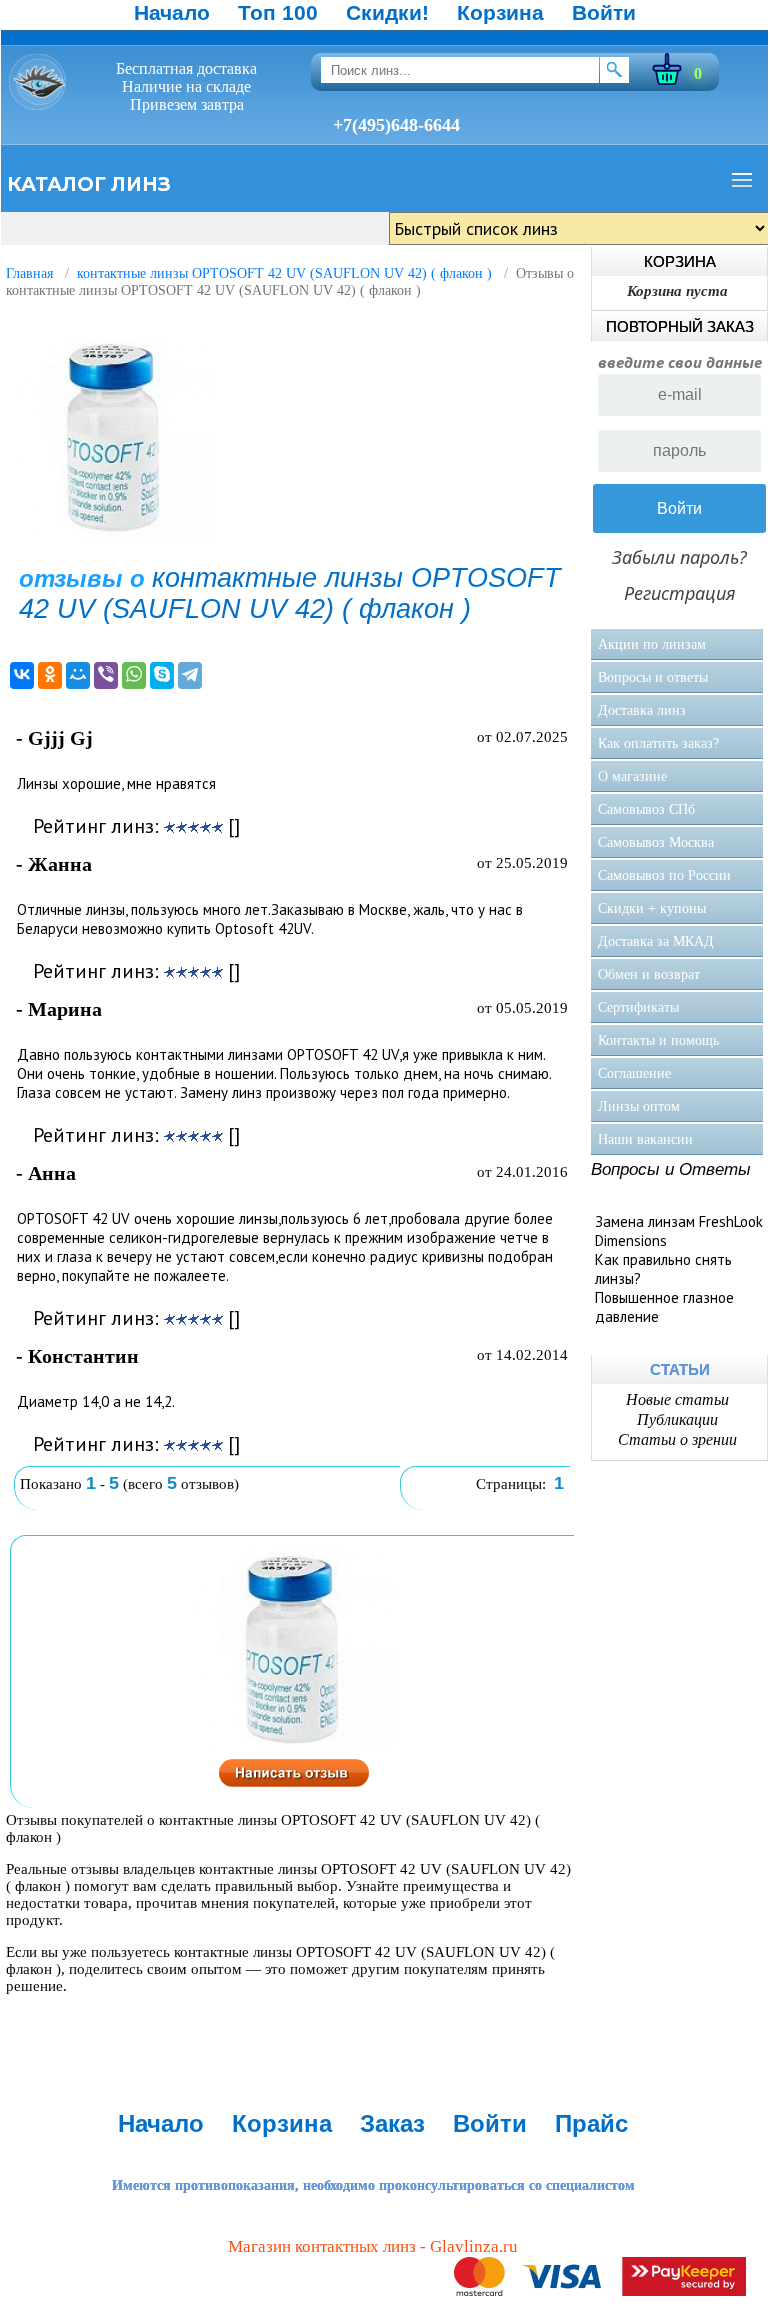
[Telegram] (190, 675)
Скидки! (387, 12)
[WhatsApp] (134, 675)
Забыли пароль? (679, 557)
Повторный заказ (680, 326)
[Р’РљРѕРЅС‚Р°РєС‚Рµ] (22, 675)
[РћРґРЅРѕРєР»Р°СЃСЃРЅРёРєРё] (50, 675)
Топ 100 (278, 12)
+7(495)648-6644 (396, 125)
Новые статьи (677, 1399)
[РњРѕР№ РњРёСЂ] (78, 675)
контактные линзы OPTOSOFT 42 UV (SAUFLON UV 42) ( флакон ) (284, 273)
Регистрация (680, 593)
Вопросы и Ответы (671, 1169)
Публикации (677, 1419)
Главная (29, 273)
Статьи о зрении (677, 1439)
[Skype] (162, 675)
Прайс (591, 2123)
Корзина (500, 12)
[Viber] (106, 675)
